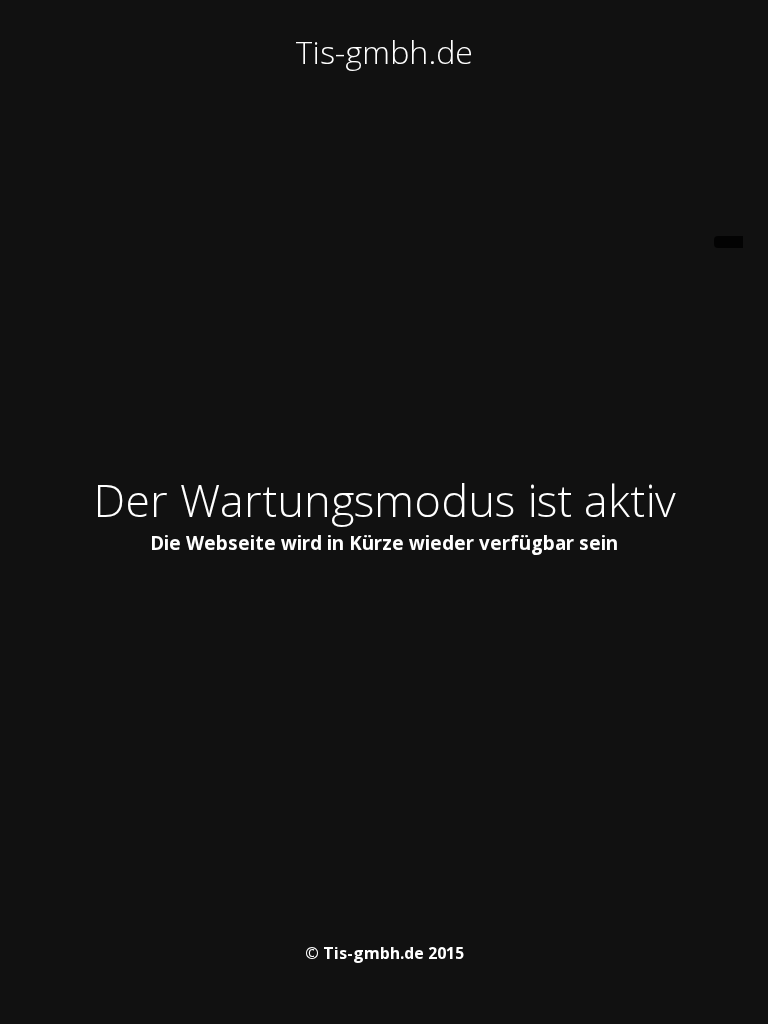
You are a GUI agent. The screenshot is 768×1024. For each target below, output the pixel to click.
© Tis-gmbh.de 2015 (384, 953)
